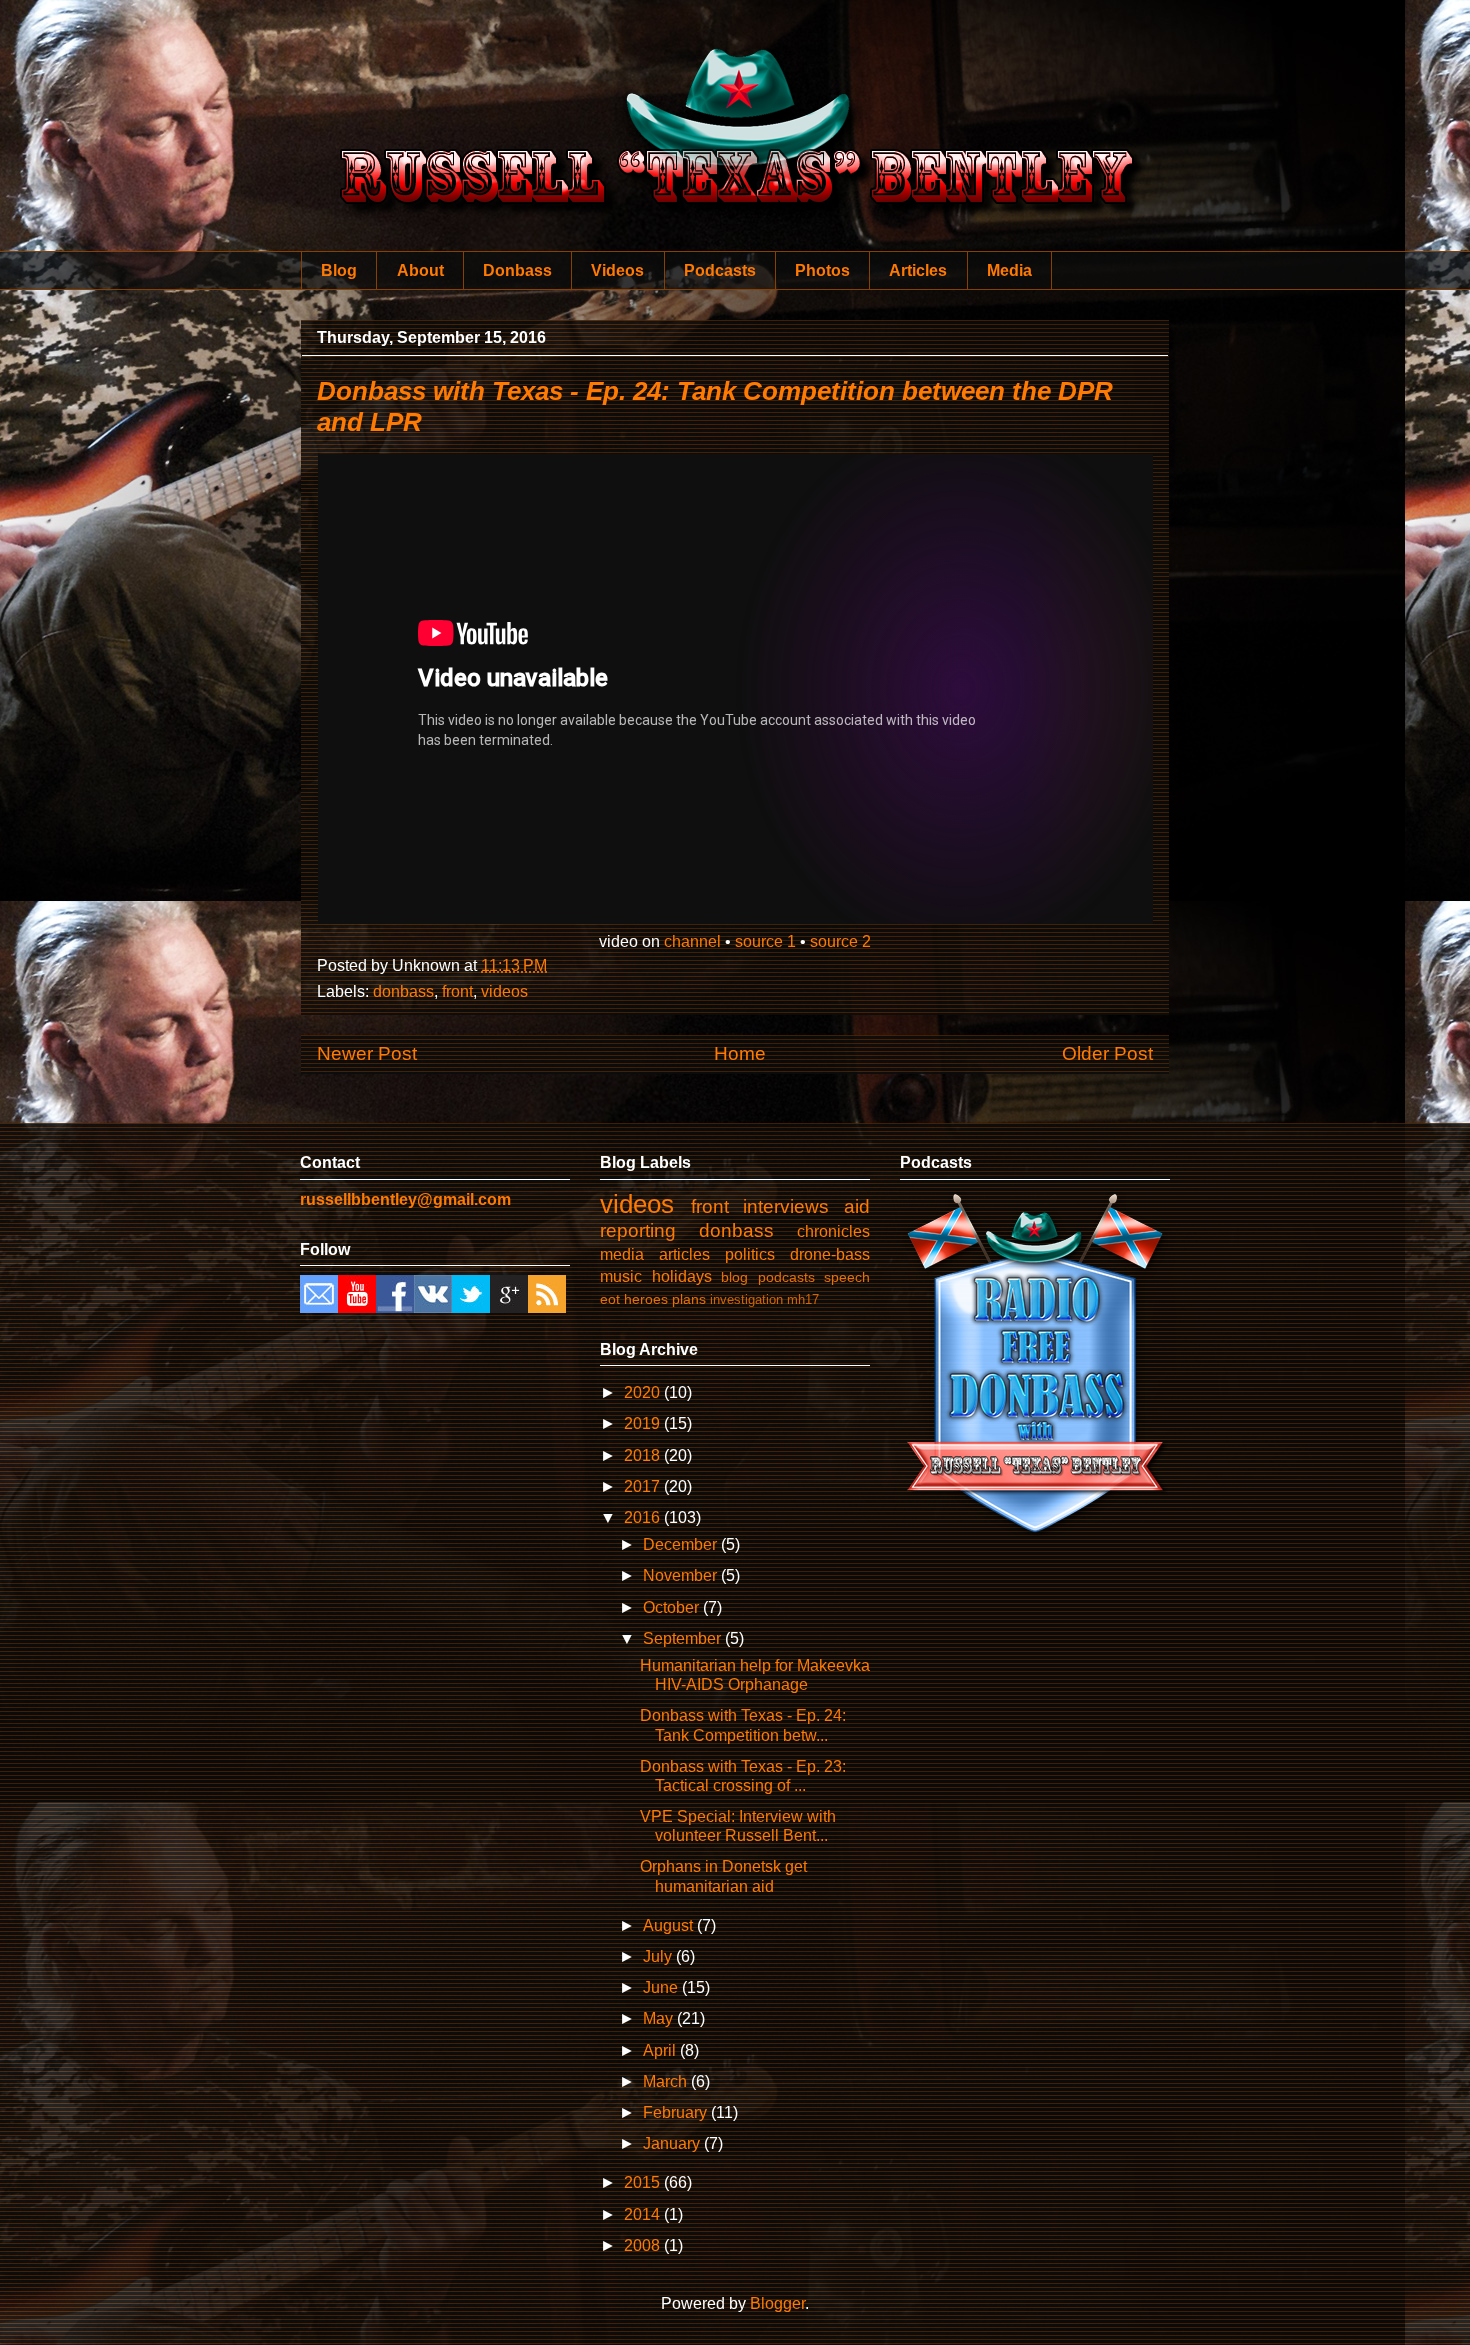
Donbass (517, 270)
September (684, 1638)
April (661, 2050)
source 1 (765, 941)
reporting (638, 1230)
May (660, 2018)
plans (689, 1299)
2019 (644, 1423)
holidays (682, 1276)
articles (684, 1254)
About (420, 270)
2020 (644, 1392)
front (457, 991)
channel (692, 941)
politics (750, 1254)
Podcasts (720, 270)
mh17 (803, 1299)
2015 (644, 2182)
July (659, 1956)
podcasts (786, 1277)
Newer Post (367, 1053)
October (673, 1607)
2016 (644, 1517)
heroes (646, 1299)
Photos (822, 270)
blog (734, 1277)
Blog (339, 270)
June (662, 1987)
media (622, 1254)
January (673, 2143)
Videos (617, 270)
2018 (644, 1455)
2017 (644, 1486)
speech (847, 1277)
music (621, 1276)
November (682, 1575)
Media (1009, 270)
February (677, 2112)
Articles (918, 270)
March (667, 2081)
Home (740, 1053)
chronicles (833, 1231)
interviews (786, 1206)
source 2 (840, 941)
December (682, 1544)
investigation (746, 1299)
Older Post (1107, 1053)
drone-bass (830, 1254)
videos (504, 991)
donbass (403, 991)
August (670, 1925)
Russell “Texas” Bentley (735, 100)
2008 (644, 2245)
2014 (644, 2214)
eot (610, 1299)
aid (857, 1206)
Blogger (777, 2303)
